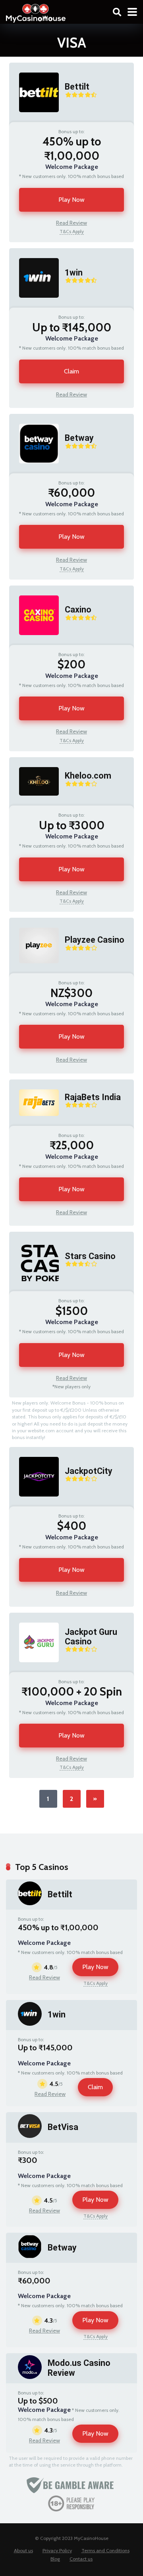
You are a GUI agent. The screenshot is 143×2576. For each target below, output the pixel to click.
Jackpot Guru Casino (91, 1637)
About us (23, 2550)
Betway (79, 438)
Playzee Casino (95, 940)
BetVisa (63, 2127)
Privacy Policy (57, 2550)
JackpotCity (89, 1471)
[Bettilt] (34, 120)
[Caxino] (34, 643)
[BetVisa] (30, 2136)
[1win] (34, 305)
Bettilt (77, 87)
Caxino (78, 610)
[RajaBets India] (34, 1124)
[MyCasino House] (36, 12)
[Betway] (34, 471)
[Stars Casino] (34, 1289)
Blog (55, 2559)
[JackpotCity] (34, 1504)
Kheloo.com (88, 776)
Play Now (71, 200)
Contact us (81, 2559)
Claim (71, 371)
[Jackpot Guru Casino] (34, 1670)
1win (74, 273)
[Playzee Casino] (34, 971)
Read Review (71, 223)
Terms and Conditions (105, 2550)
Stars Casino (90, 1256)
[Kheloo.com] (34, 803)
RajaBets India (93, 1097)
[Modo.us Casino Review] (30, 2377)
